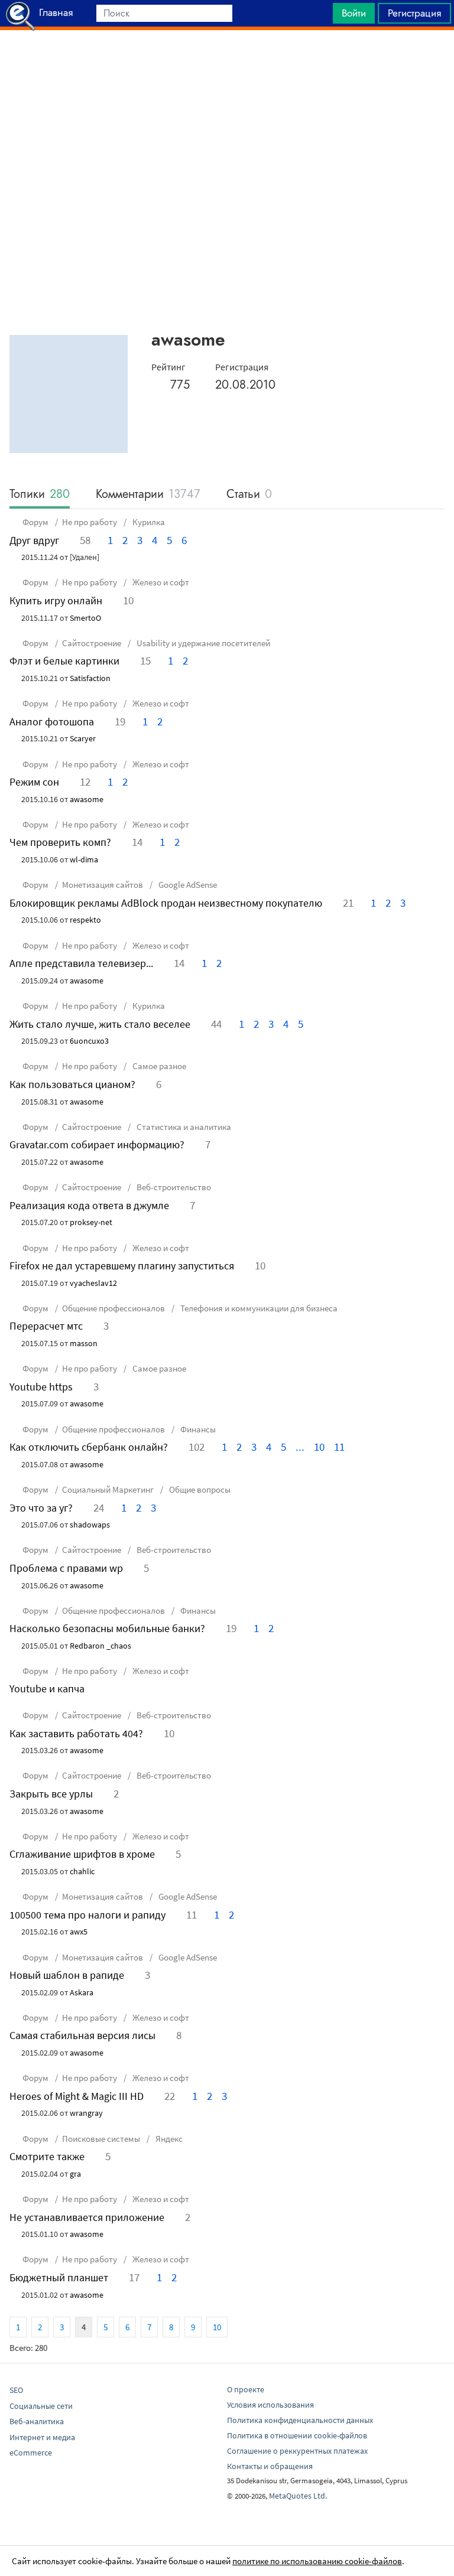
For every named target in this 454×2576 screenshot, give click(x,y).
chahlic (82, 1871)
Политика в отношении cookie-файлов (297, 2435)
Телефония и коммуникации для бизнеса (258, 1308)
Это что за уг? (41, 1508)
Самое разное (158, 1066)
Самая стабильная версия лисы (82, 2035)
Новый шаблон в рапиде (67, 1975)
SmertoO (85, 618)
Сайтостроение (92, 643)
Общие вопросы (199, 1489)
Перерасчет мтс (46, 1326)
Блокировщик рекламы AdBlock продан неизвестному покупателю (166, 903)
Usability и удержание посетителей (202, 643)
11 (339, 1447)
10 (319, 1447)
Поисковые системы (101, 2139)
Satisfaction (90, 678)
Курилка (148, 522)
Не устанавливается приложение (87, 2217)
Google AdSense (187, 885)
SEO (16, 2390)
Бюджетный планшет (59, 2277)
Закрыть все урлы (51, 1794)
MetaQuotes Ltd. (298, 2496)
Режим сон (34, 782)
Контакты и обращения (270, 2466)
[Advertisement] (227, 60)
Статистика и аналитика (183, 1127)
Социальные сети (41, 2406)
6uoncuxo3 (89, 1041)
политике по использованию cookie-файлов (317, 2561)
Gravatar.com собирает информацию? (97, 1144)
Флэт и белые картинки (64, 661)
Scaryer (83, 738)
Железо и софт (160, 582)
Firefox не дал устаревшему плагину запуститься (122, 1266)
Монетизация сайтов (103, 885)
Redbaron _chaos (100, 1646)
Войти (354, 13)
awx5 (79, 1932)
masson (84, 1343)
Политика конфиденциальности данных (300, 2420)
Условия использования (270, 2405)
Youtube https (41, 1387)
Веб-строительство (173, 1187)
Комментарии (148, 495)
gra (75, 2174)
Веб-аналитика (37, 2421)
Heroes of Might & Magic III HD (77, 2096)
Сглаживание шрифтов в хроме (82, 1854)
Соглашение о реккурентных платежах (297, 2451)
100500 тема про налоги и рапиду (87, 1915)
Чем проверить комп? (60, 842)
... (300, 1447)
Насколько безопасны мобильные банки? (107, 1628)
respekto (85, 920)
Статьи (249, 495)
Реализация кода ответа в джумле (89, 1205)
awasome (87, 799)
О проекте (246, 2389)
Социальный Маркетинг (108, 1489)
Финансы (197, 1429)
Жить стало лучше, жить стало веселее (100, 1024)
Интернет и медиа (42, 2437)
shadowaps (90, 1525)
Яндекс (168, 2139)
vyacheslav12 (93, 1283)
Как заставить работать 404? (76, 1733)
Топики (40, 495)
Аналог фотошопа (52, 722)
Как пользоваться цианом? (72, 1084)
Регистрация (414, 13)
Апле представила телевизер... (81, 963)
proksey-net (91, 1222)
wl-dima (84, 859)
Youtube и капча (47, 1688)
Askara (82, 1992)
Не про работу (90, 522)
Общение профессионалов (113, 1308)
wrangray (86, 2113)
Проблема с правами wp (66, 1568)
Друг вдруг (34, 540)
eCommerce (31, 2453)
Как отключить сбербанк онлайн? (89, 1447)
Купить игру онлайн (56, 600)
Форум (35, 522)
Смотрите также (47, 2156)
